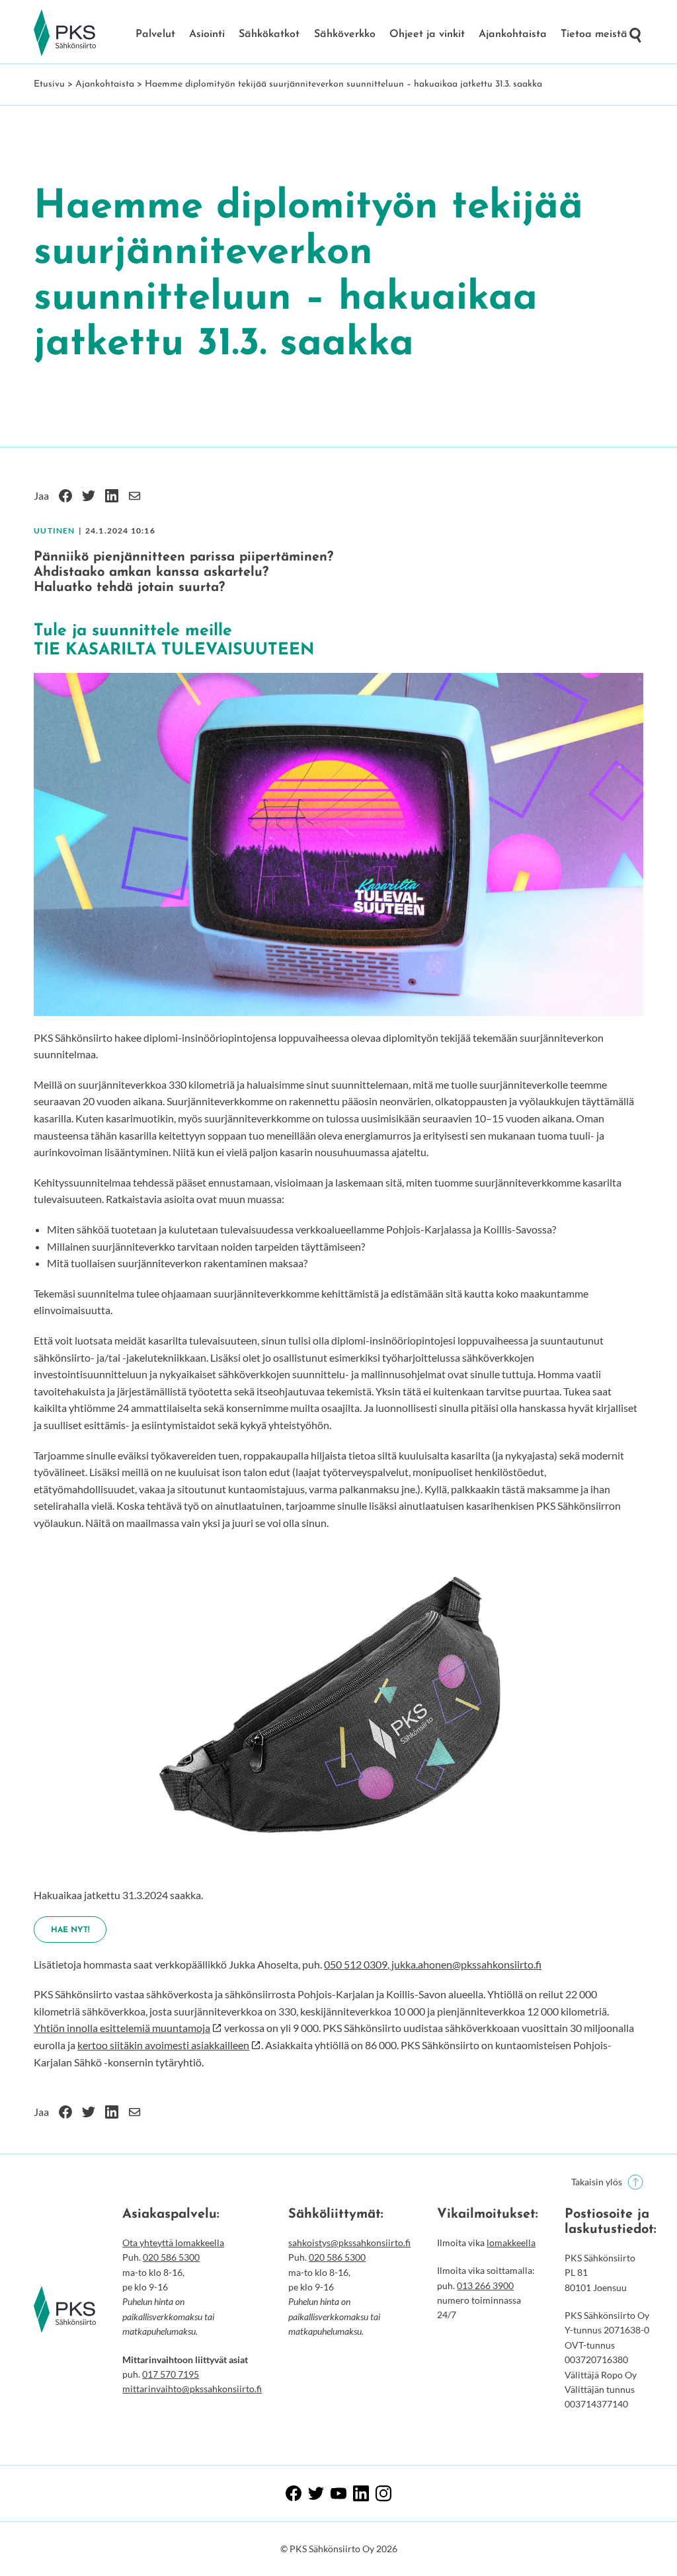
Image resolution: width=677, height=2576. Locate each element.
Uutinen (54, 530)
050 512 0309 (356, 1964)
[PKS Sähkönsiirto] (65, 33)
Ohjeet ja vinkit (427, 34)
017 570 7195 (171, 2374)
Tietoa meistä (594, 34)
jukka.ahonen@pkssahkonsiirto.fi (465, 1964)
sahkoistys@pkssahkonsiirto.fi (349, 2243)
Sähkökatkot (269, 34)
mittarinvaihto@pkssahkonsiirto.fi (192, 2389)
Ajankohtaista (513, 34)
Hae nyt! (70, 1930)
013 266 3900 (485, 2285)
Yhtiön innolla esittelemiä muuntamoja (122, 2028)
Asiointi (207, 34)
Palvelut (155, 34)
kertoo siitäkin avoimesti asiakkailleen (163, 2045)
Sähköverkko (345, 34)
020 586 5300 (171, 2257)
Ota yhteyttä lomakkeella (173, 2243)
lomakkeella (511, 2243)
